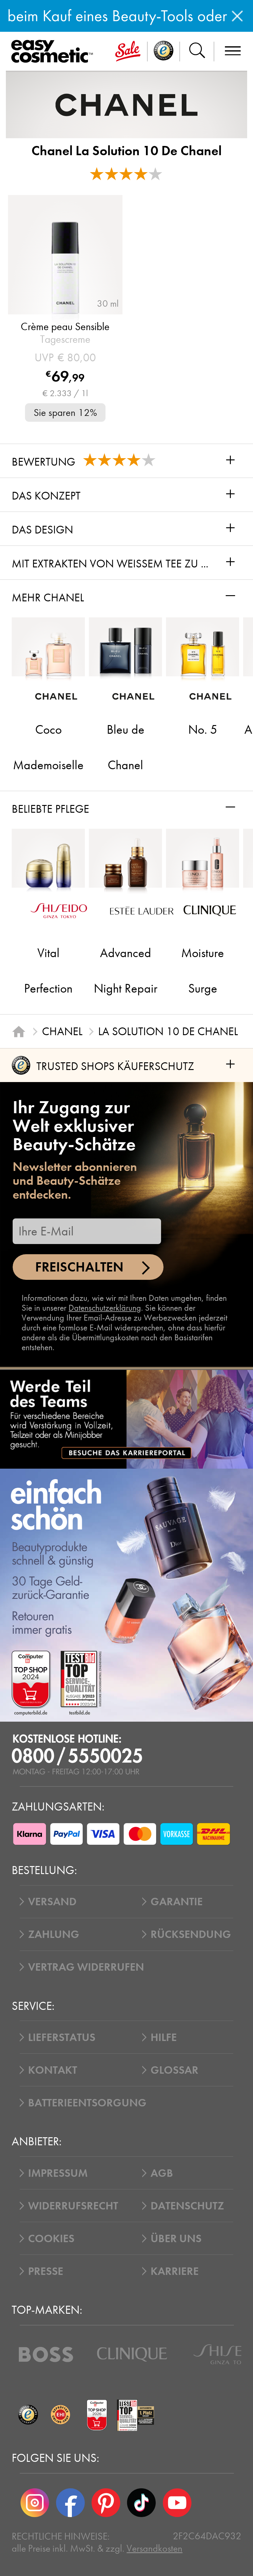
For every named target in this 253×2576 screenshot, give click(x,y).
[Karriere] (126, 1419)
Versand (52, 1902)
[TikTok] (141, 2503)
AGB (162, 2173)
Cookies (51, 2238)
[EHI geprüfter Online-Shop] (61, 2415)
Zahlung (54, 1934)
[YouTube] (177, 2503)
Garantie (177, 1902)
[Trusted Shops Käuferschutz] (28, 2415)
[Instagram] (35, 2503)
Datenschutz (187, 2206)
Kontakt (53, 2070)
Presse (46, 2271)
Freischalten (79, 1267)
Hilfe (164, 2037)
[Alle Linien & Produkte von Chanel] (126, 104)
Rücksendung (191, 1934)
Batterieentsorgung (87, 2103)
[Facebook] (70, 2503)
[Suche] (197, 52)
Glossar (174, 2070)
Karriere (175, 2271)
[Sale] (128, 52)
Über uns (176, 2238)
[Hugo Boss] (46, 2354)
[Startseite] (19, 1031)
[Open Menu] (54, 52)
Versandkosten (154, 2548)
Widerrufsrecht (73, 2206)
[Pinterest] (106, 2503)
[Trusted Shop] (164, 52)
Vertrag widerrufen (86, 1967)
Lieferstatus (62, 2037)
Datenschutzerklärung (105, 1308)
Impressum (58, 2173)
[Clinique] (132, 2354)
